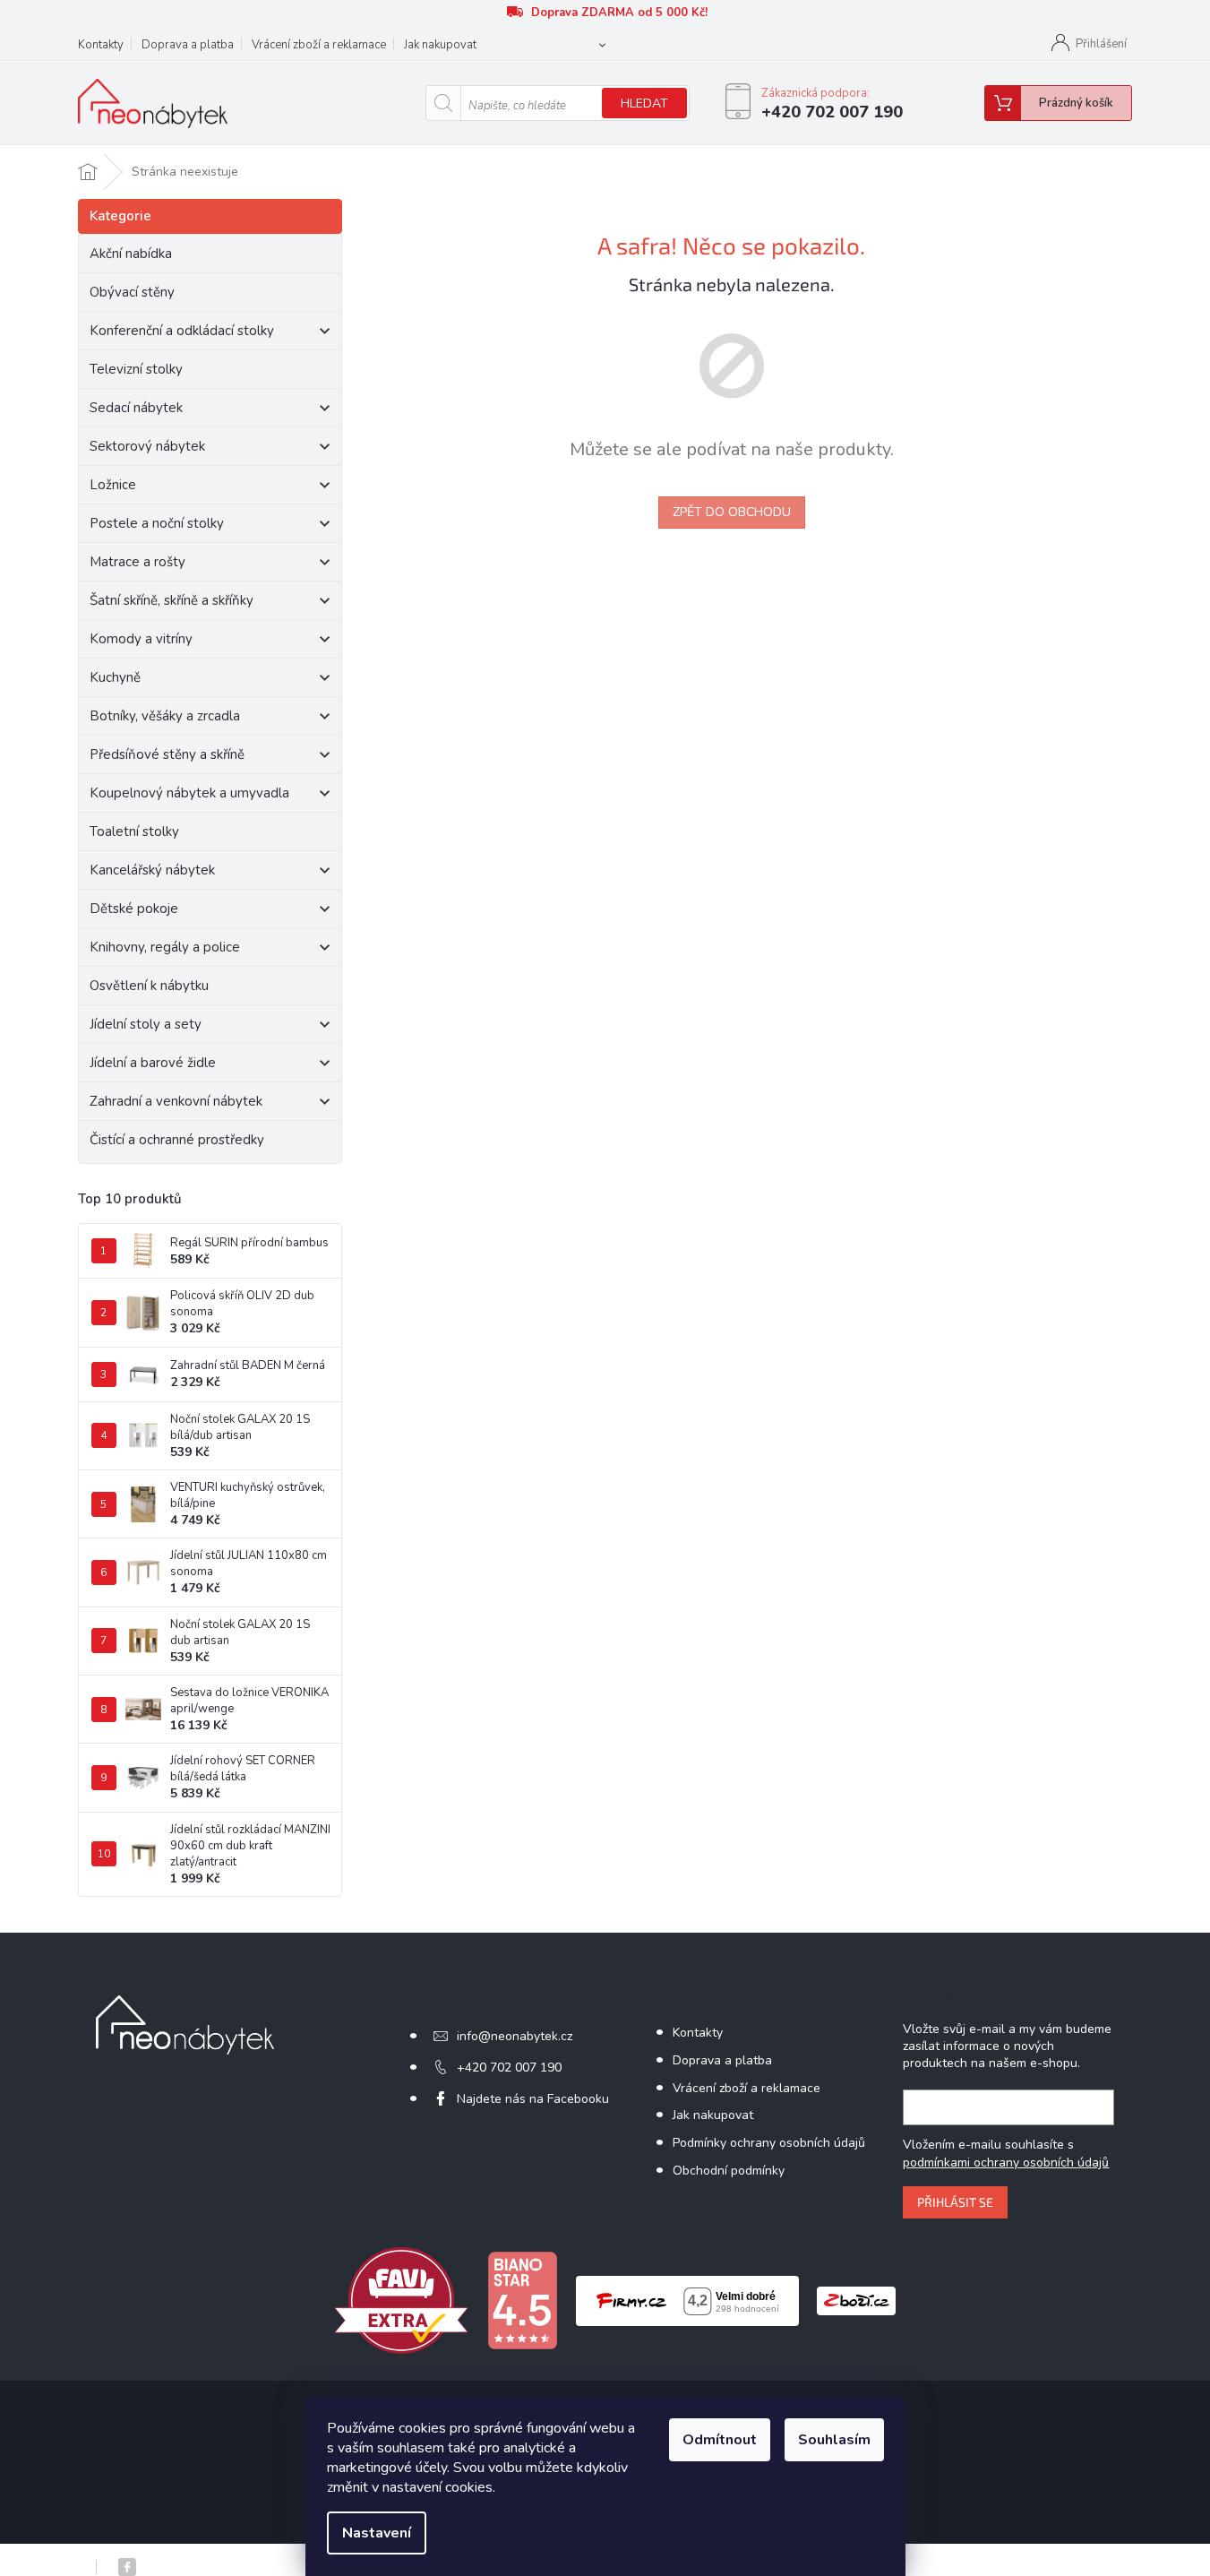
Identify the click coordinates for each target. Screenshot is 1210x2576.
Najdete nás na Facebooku (533, 2099)
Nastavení (377, 2533)
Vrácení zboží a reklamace (319, 45)
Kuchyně (115, 677)
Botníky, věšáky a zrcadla (165, 716)
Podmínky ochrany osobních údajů (769, 2143)
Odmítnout (720, 2440)
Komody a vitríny (141, 639)
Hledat (644, 103)
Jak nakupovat (440, 45)
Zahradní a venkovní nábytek (176, 1101)
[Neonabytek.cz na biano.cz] (522, 2300)
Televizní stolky (136, 369)
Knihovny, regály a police (165, 947)
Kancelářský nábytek (152, 870)
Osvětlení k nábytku (149, 986)
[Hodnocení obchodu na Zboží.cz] (856, 2300)
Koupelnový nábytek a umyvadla (189, 793)
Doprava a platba (188, 45)
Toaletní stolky (134, 831)
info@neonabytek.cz (515, 2036)
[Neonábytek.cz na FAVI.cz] (401, 2300)
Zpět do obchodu (732, 512)
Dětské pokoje (134, 909)
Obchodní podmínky (729, 2171)
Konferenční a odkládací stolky (182, 331)
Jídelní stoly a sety (146, 1024)
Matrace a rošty (137, 562)
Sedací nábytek (136, 408)
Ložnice (113, 485)
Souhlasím (834, 2440)
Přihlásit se (955, 2202)
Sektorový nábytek (147, 446)
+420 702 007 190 (509, 2068)
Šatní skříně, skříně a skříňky (172, 600)
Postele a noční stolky (157, 523)
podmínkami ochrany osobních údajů (1006, 2162)
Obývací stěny (132, 292)
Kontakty (101, 45)
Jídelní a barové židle (153, 1063)
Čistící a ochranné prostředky (177, 1140)
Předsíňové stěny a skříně (167, 754)
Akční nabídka (131, 254)
